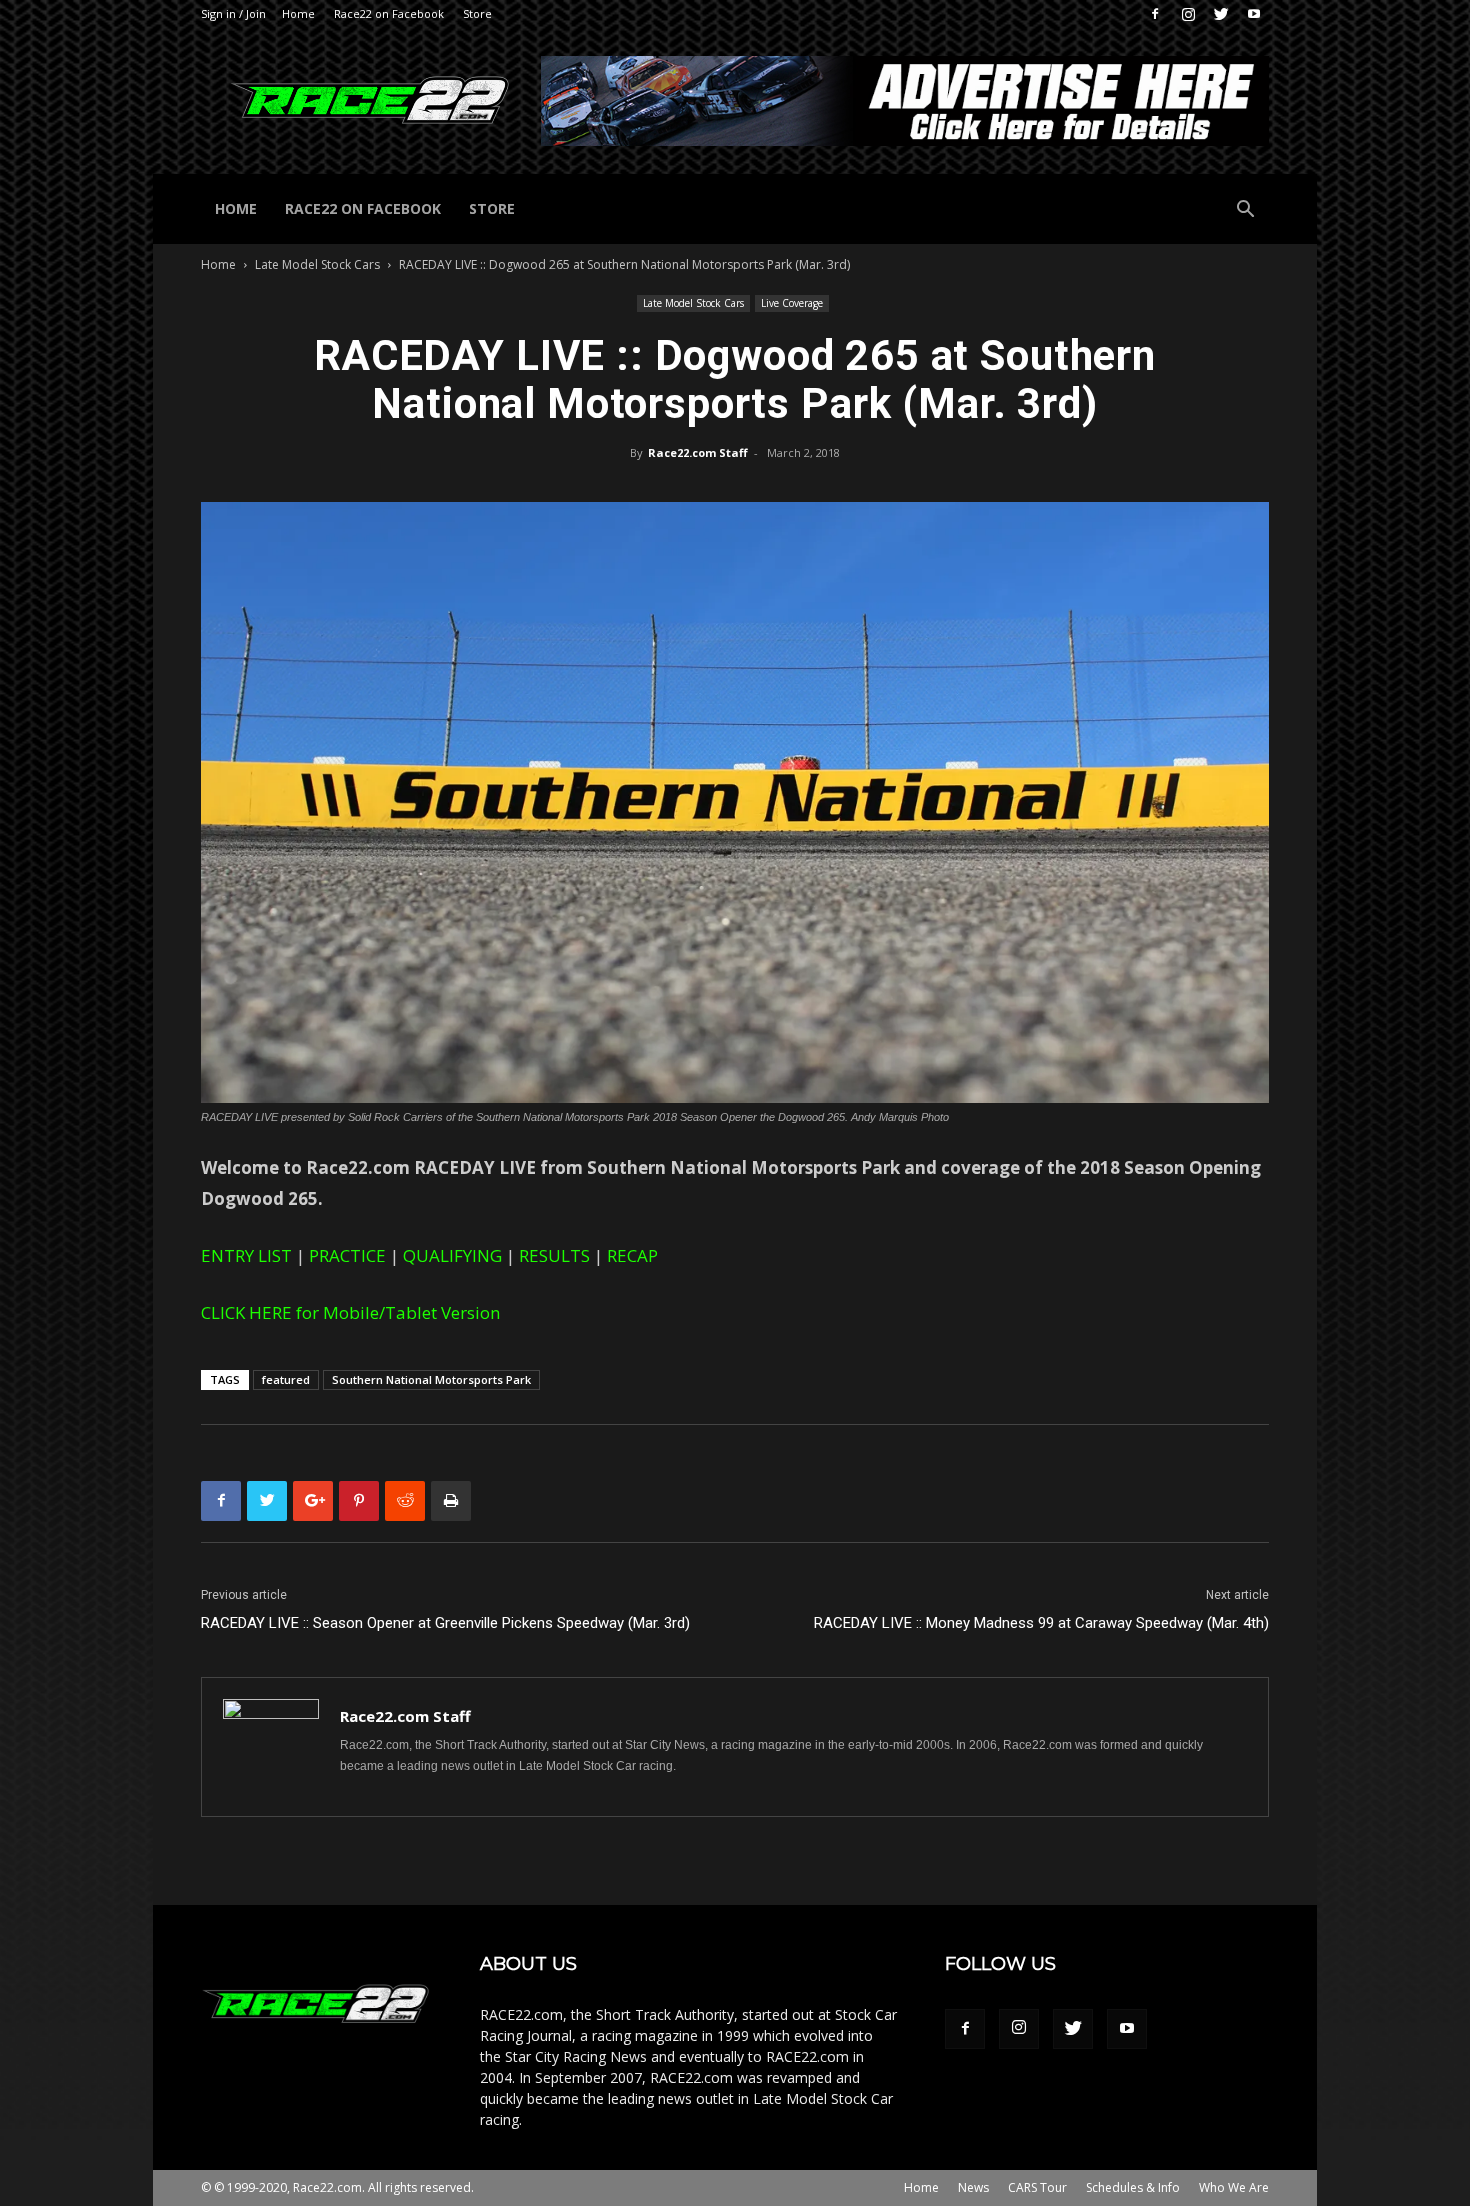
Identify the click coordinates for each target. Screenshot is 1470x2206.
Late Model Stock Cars (317, 264)
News (973, 2187)
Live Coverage (792, 303)
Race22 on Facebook (389, 13)
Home (298, 13)
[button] (1245, 211)
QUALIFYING (452, 1255)
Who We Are (1234, 2187)
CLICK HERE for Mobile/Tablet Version (350, 1312)
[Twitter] (1221, 14)
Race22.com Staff (698, 452)
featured (286, 1379)
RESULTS (554, 1255)
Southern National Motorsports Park (431, 1379)
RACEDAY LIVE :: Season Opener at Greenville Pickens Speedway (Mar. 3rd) (445, 1623)
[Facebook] (1155, 14)
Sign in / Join (233, 13)
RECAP (632, 1255)
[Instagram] (1188, 14)
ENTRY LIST (246, 1255)
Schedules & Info (1133, 2187)
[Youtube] (1254, 14)
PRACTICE (347, 1255)
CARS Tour (1037, 2187)
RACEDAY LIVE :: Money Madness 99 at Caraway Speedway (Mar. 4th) (1041, 1623)
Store (477, 13)
